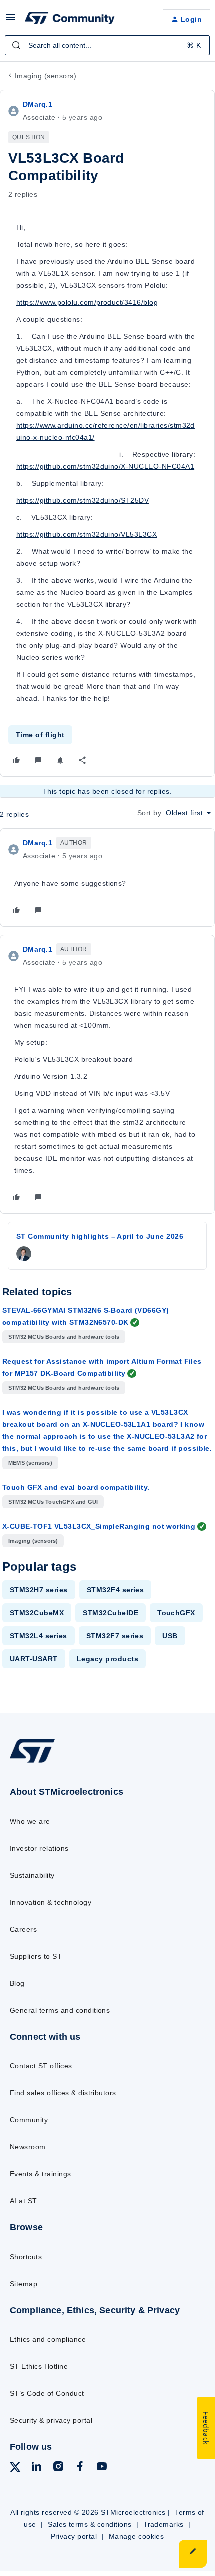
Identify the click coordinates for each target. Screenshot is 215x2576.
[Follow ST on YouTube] (102, 2468)
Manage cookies (137, 2536)
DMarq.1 (38, 104)
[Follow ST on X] (15, 2469)
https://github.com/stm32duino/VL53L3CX (87, 534)
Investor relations (39, 1848)
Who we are (30, 1821)
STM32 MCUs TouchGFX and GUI (53, 1502)
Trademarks (164, 2524)
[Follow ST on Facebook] (80, 2468)
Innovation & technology (51, 1902)
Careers (23, 1929)
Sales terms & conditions (90, 2524)
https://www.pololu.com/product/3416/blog (87, 302)
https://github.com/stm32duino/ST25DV (83, 500)
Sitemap (24, 2284)
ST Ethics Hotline (39, 2366)
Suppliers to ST (36, 1956)
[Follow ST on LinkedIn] (36, 2468)
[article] (107, 878)
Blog (17, 1983)
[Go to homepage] (32, 1762)
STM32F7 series (115, 1636)
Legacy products (108, 1659)
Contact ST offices (41, 2066)
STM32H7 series (39, 1590)
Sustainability (32, 1875)
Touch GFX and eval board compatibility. (76, 1487)
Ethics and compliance (48, 2339)
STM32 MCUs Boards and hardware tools (64, 1337)
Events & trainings (41, 2174)
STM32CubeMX (37, 1613)
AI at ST (24, 2201)
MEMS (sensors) (30, 1463)
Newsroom (28, 2147)
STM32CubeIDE (111, 1613)
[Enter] (16, 45)
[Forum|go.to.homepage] (70, 19)
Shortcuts (26, 2257)
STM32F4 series (116, 1590)
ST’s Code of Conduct (47, 2393)
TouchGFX (176, 1613)
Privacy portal (74, 2536)
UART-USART (34, 1659)
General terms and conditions (60, 2010)
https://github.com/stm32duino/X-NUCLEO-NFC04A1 (105, 466)
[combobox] (107, 45)
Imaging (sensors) (46, 76)
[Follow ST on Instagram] (58, 2468)
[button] (11, 21)
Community (29, 2120)
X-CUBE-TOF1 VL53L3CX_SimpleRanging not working (99, 1526)
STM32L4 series (39, 1636)
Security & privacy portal (51, 2420)
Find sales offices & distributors (63, 2093)
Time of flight (40, 735)
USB (170, 1636)
